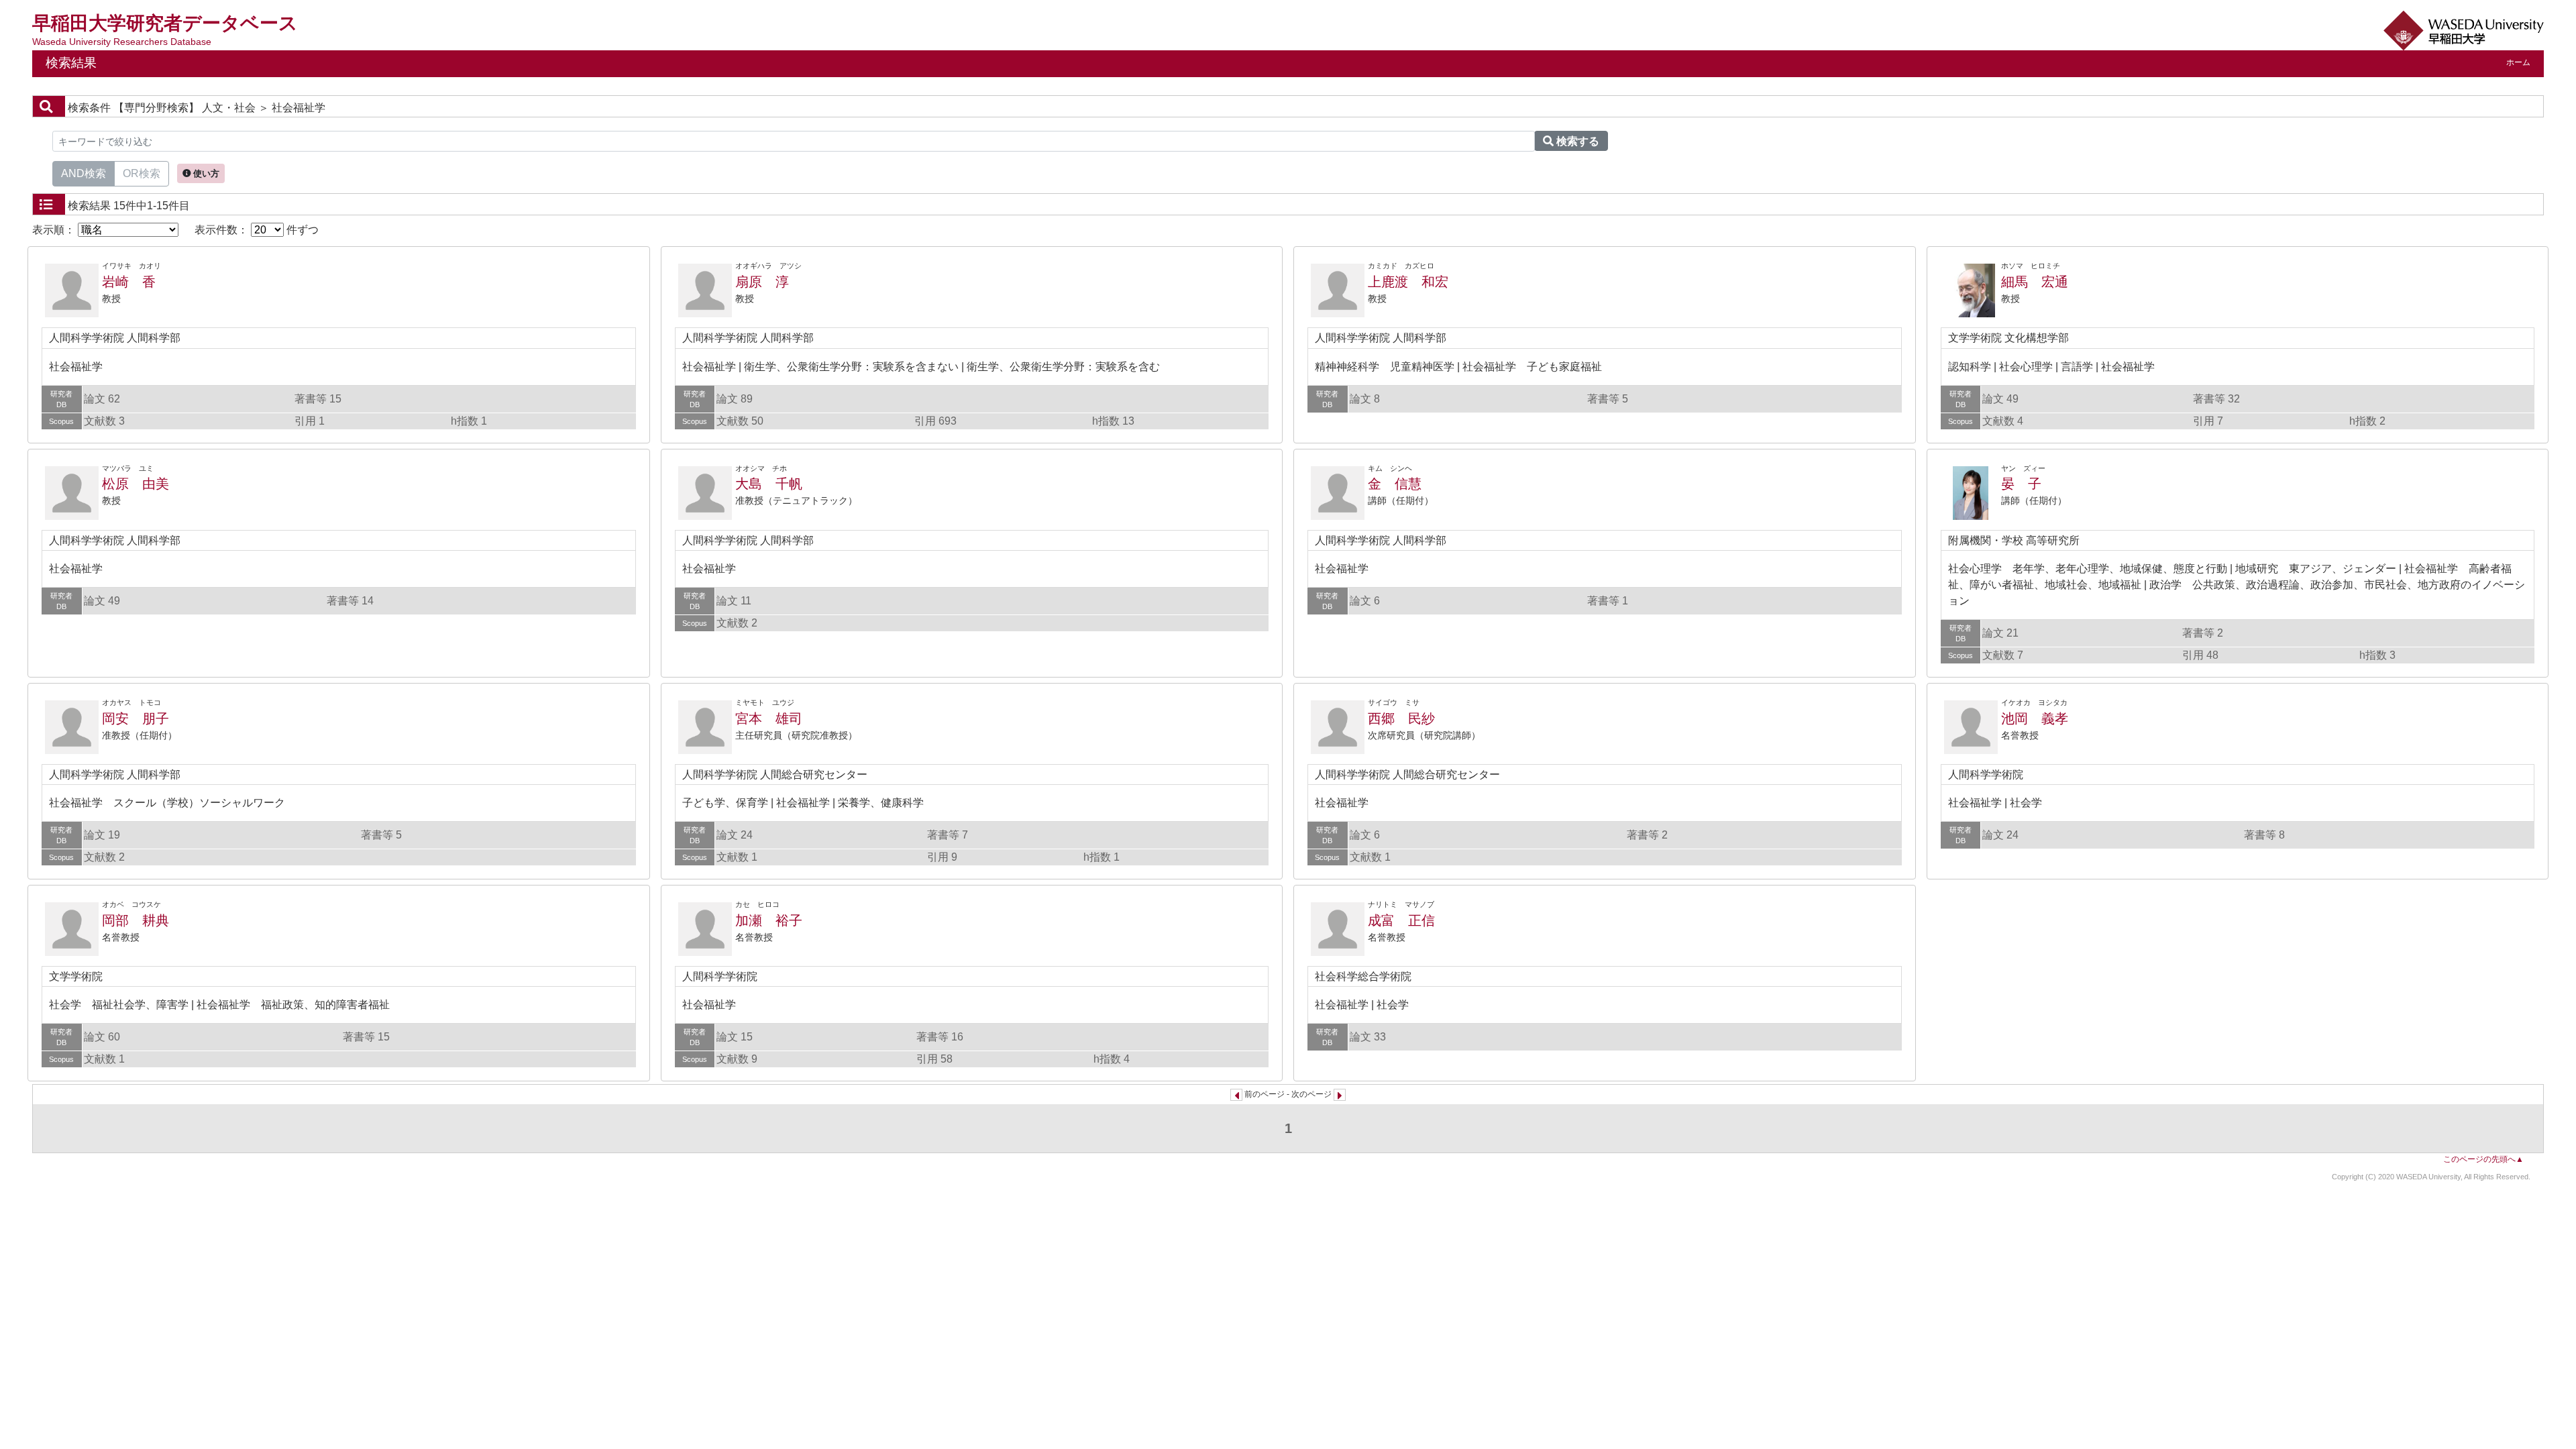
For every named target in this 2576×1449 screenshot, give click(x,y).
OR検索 (142, 173)
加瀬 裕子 (769, 920)
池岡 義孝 (2035, 718)
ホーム (2518, 62)
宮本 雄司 (769, 718)
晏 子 (2021, 484)
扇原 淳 (762, 282)
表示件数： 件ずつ (257, 230)
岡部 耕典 (136, 920)
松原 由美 (136, 484)
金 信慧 (1395, 484)
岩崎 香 (129, 282)
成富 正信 (1401, 920)
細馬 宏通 (2035, 282)
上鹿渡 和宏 (1408, 282)
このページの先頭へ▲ (2483, 1159)
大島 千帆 (769, 484)
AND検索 (84, 173)
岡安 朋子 (136, 718)
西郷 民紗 (1401, 718)
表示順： (55, 230)
